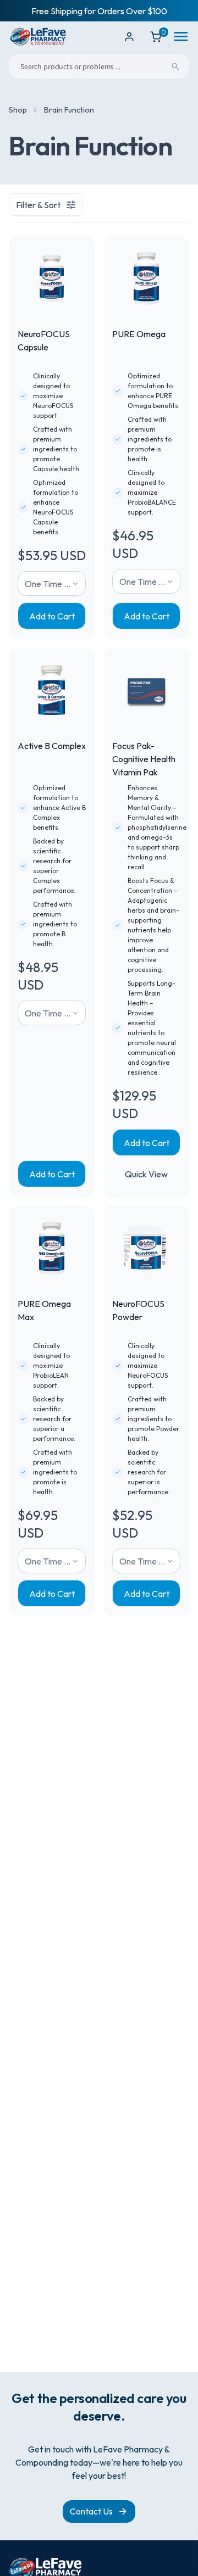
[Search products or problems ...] (175, 66)
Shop (18, 110)
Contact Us (91, 2511)
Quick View (146, 1174)
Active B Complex (52, 746)
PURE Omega (139, 334)
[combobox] (99, 66)
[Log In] (129, 37)
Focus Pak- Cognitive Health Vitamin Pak (144, 759)
